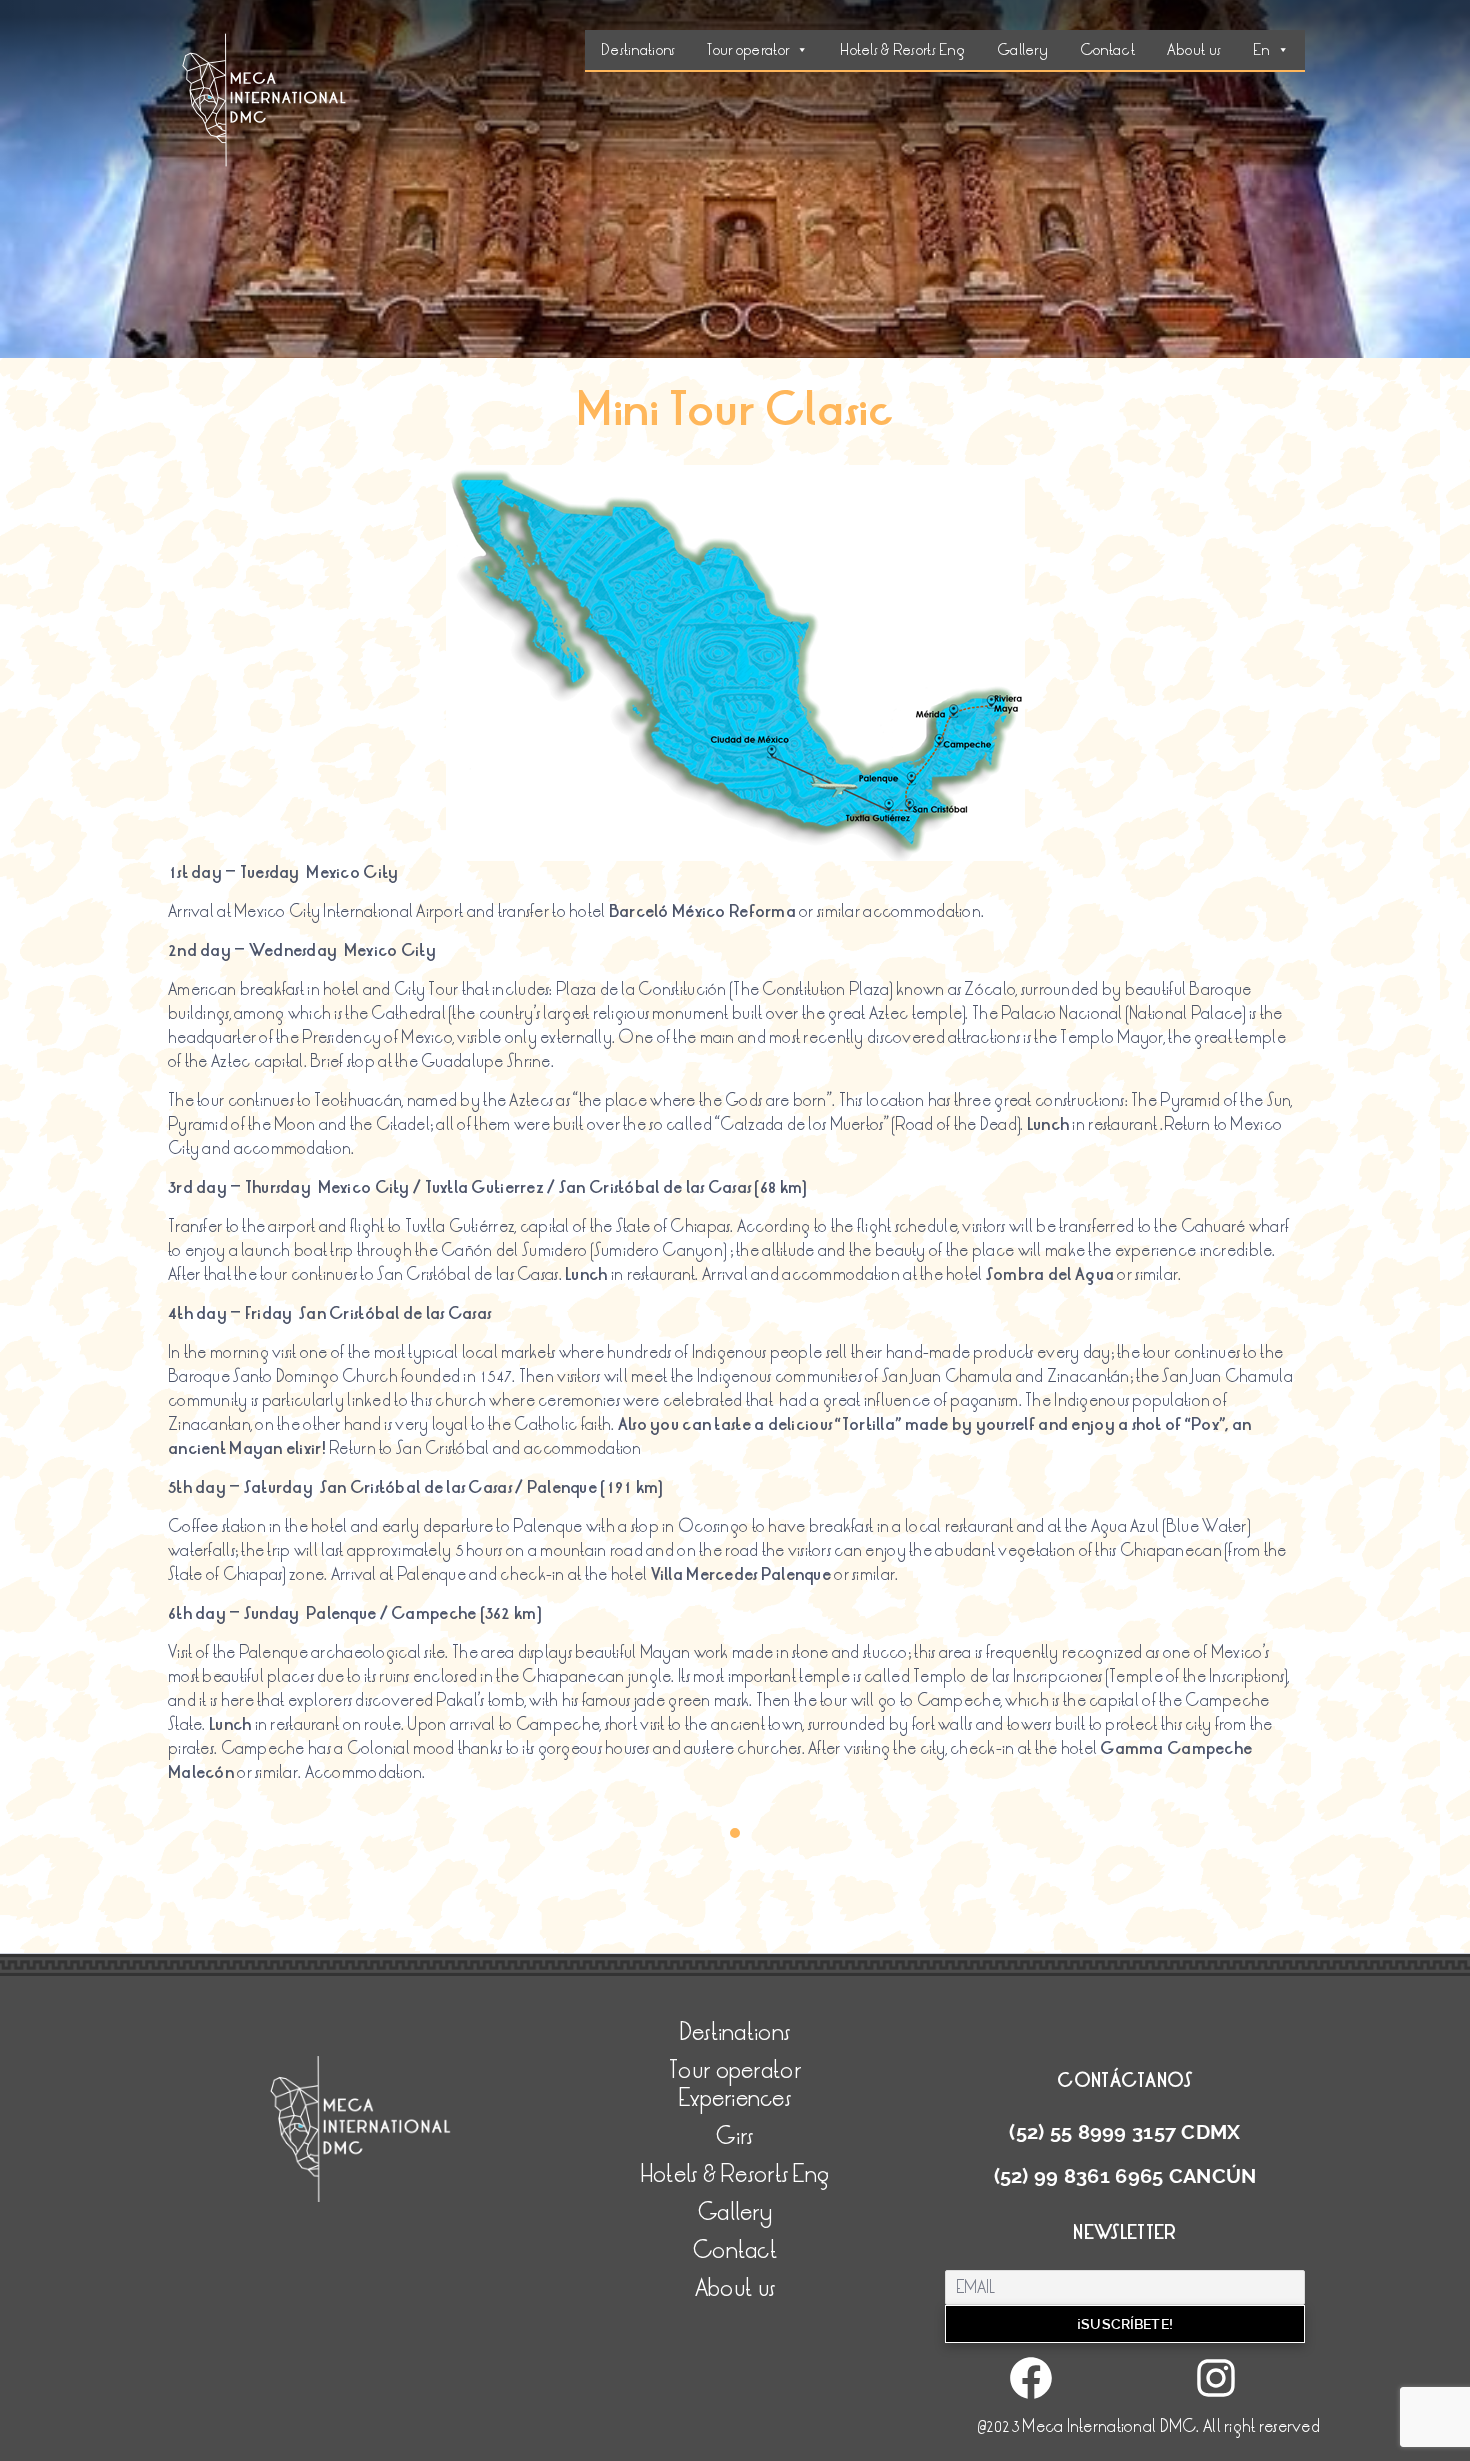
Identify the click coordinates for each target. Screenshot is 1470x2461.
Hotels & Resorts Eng (902, 50)
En (1261, 50)
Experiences (735, 2098)
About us (1194, 50)
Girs (734, 2136)
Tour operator (748, 50)
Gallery (1022, 50)
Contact (1107, 50)
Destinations (638, 50)
